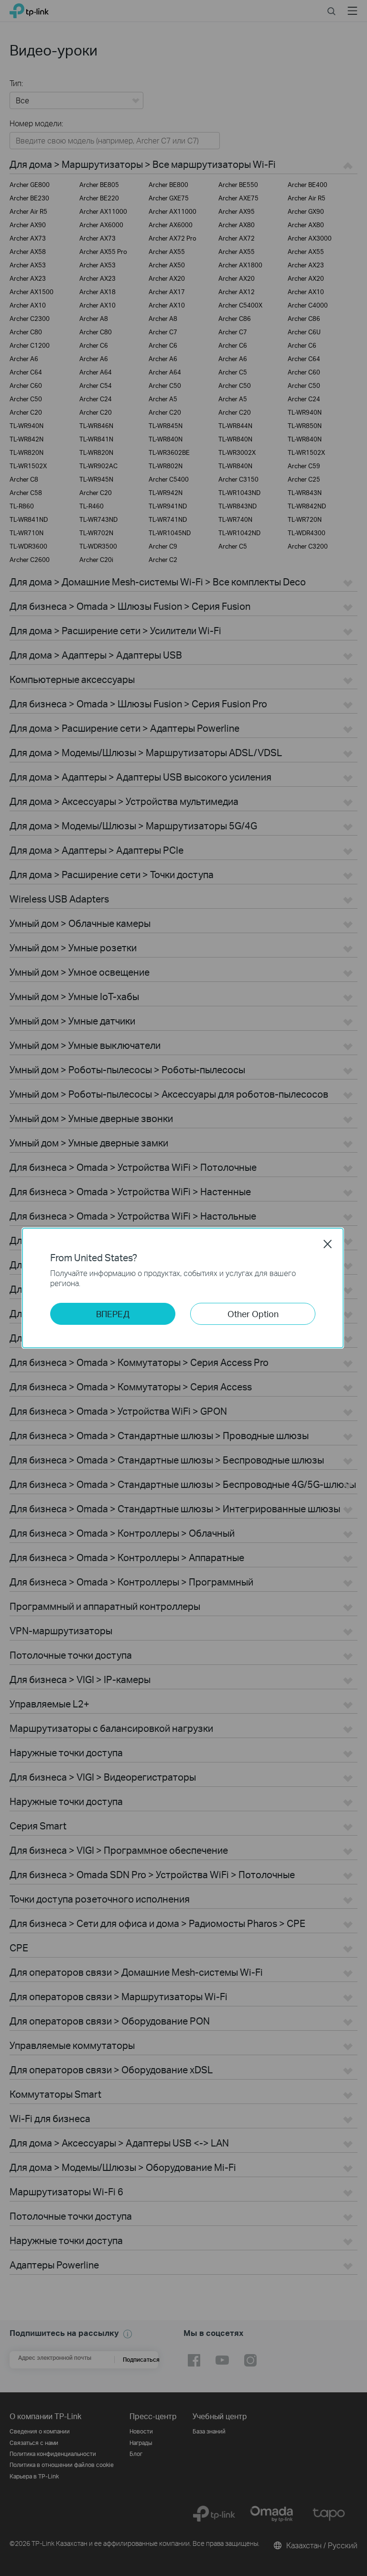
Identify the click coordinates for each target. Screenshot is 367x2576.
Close (328, 1244)
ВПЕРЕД (113, 1314)
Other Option (253, 1314)
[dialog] (183, 1288)
